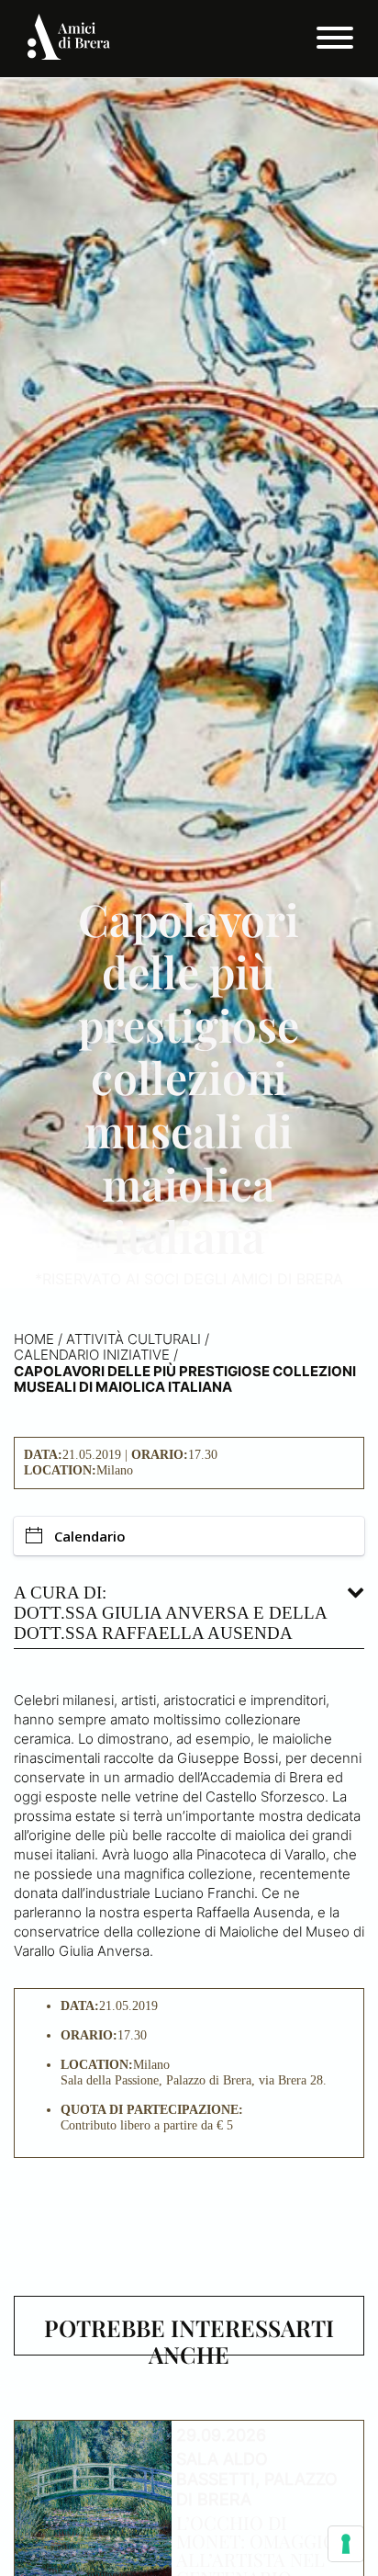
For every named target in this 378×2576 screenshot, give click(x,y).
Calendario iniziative (92, 1355)
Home (34, 1339)
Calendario (90, 1536)
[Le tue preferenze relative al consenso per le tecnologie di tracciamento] (346, 2544)
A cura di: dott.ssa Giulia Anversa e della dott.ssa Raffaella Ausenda (171, 1613)
